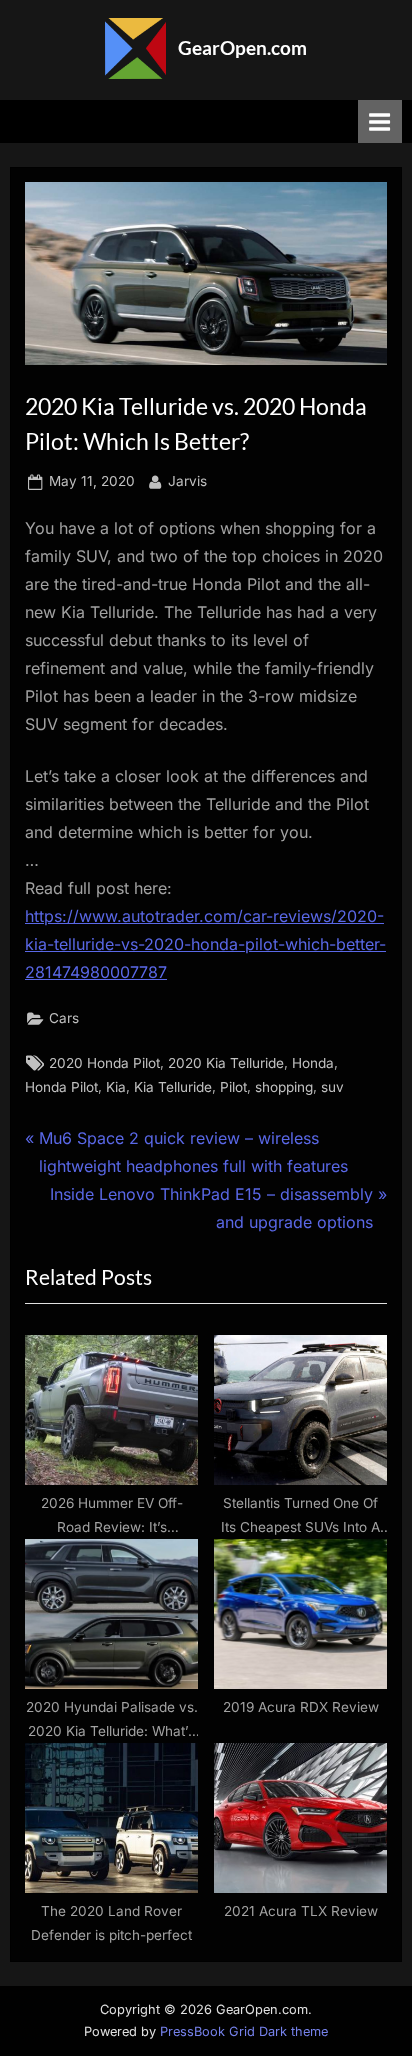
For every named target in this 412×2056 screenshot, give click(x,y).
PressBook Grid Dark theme (244, 2031)
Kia (116, 1087)
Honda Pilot (61, 1087)
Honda (313, 1063)
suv (332, 1087)
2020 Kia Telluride (226, 1063)
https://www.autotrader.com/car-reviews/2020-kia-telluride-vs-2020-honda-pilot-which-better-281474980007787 (205, 944)
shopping (284, 1087)
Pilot (233, 1087)
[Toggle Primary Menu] (380, 121)
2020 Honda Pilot (104, 1063)
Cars (64, 1018)
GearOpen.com (242, 47)
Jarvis (187, 480)
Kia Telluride (173, 1087)
